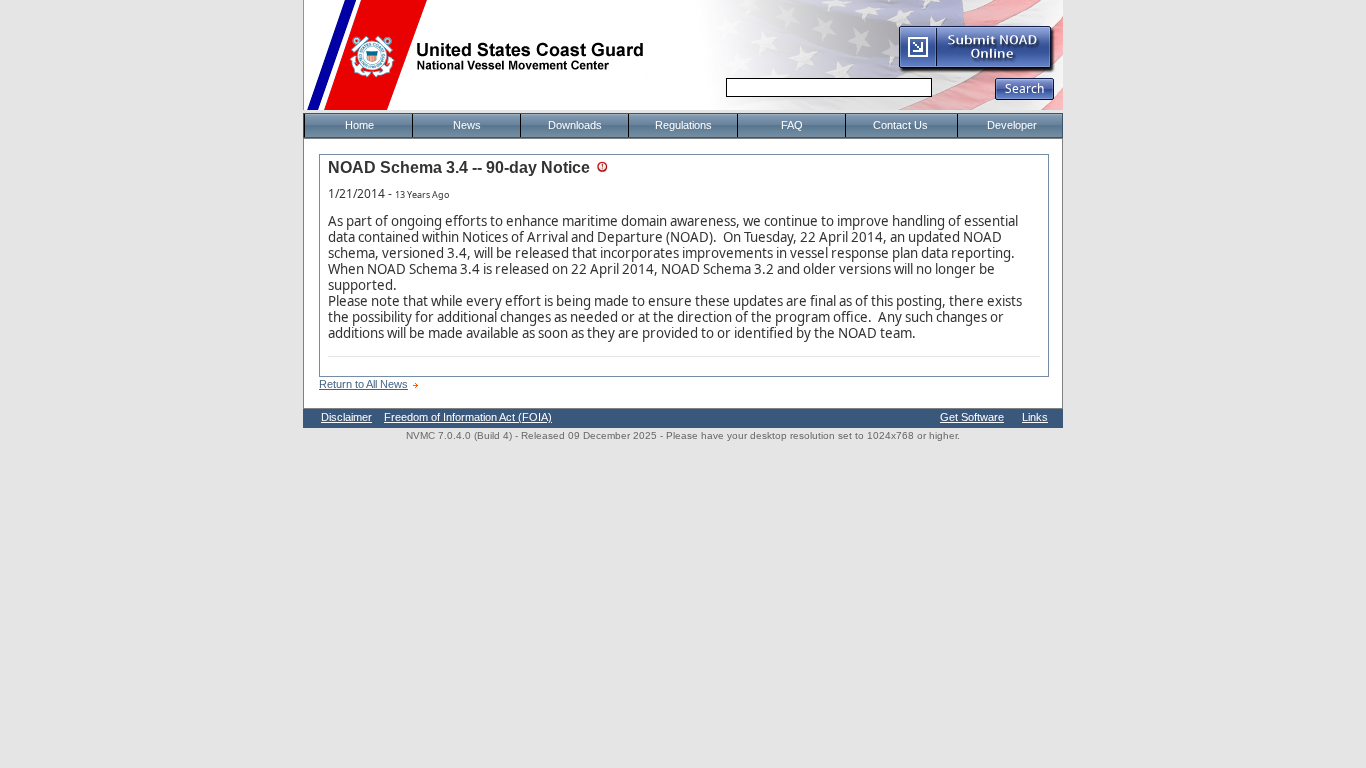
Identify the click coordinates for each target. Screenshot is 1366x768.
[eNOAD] (976, 69)
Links (1035, 417)
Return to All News (363, 384)
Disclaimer (346, 417)
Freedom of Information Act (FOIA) (468, 417)
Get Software (972, 417)
